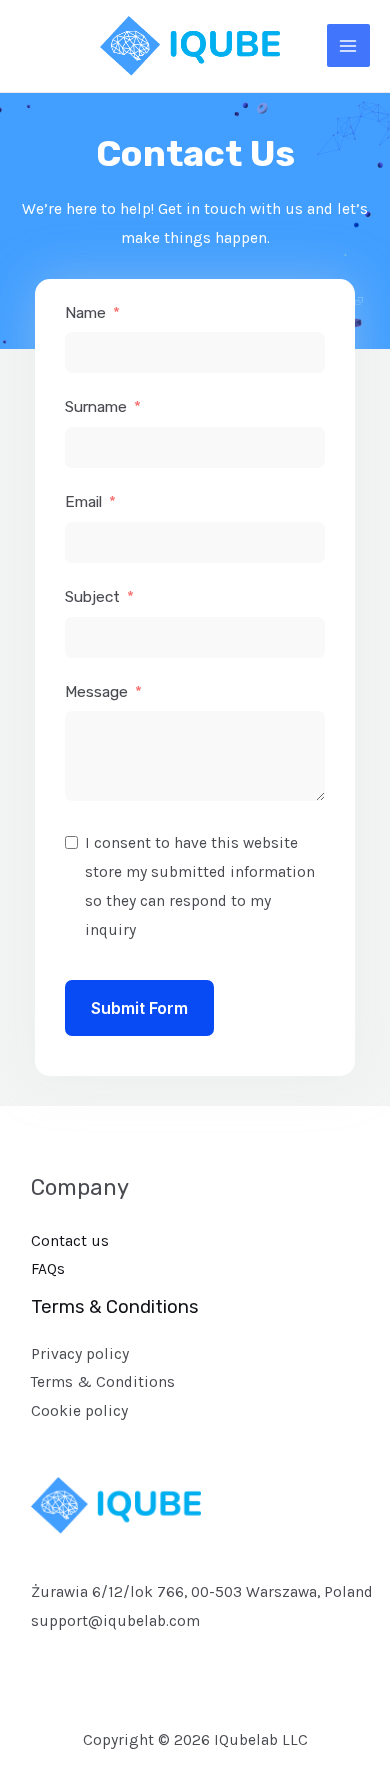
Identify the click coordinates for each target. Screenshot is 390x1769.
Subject (92, 597)
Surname (96, 407)
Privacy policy (80, 1354)
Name (85, 313)
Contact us (70, 1241)
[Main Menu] (348, 45)
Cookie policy (79, 1411)
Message (96, 692)
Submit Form (139, 1008)
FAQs (48, 1269)
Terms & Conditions (103, 1382)
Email (83, 502)
